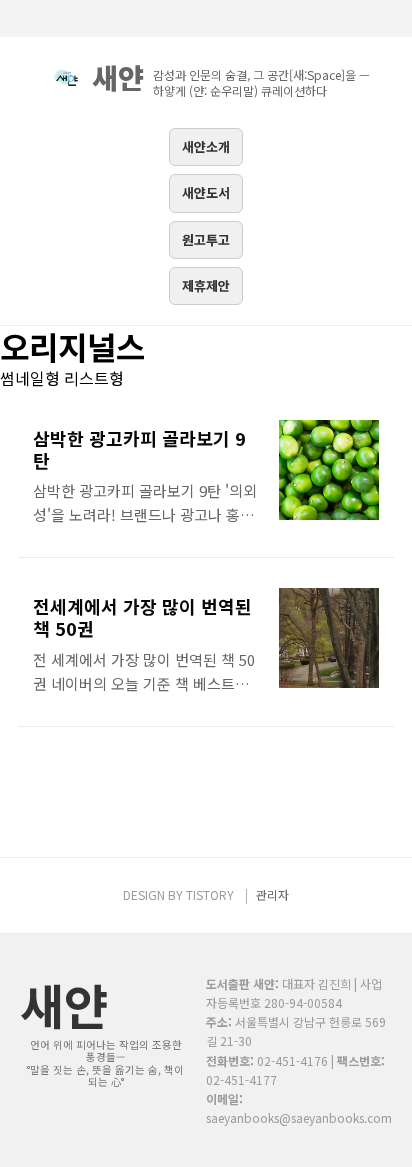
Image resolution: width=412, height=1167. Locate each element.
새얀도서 (206, 192)
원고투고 (206, 239)
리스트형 (94, 378)
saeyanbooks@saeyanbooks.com (299, 1117)
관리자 (272, 894)
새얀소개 (206, 146)
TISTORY (210, 894)
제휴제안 (206, 285)
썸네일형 (30, 378)
